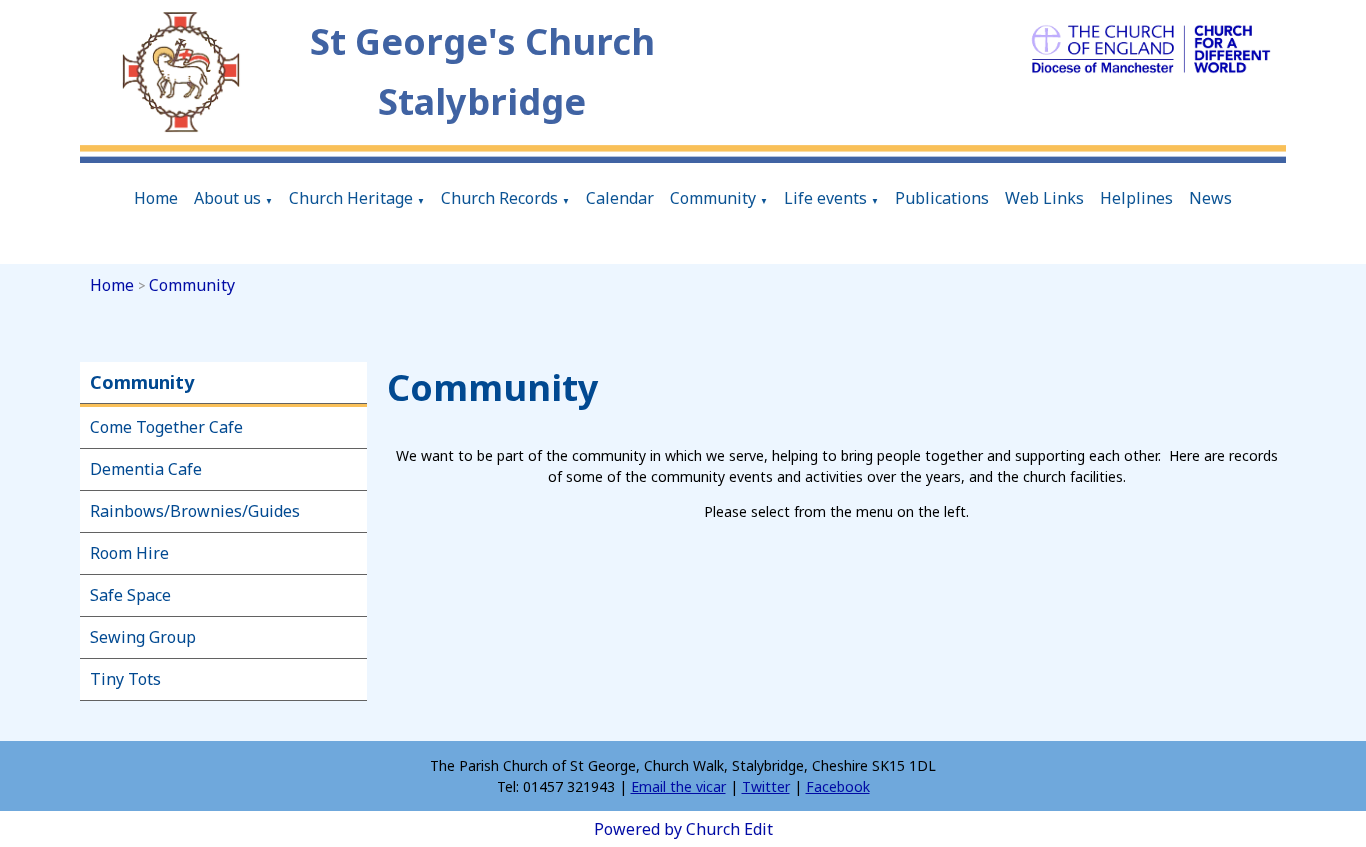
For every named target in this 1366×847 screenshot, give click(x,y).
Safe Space (130, 595)
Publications (942, 198)
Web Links (1044, 198)
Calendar (620, 198)
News (1210, 198)
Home (156, 198)
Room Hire (129, 553)
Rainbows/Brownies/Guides (195, 511)
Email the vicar (678, 786)
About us (227, 198)
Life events (825, 198)
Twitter (766, 786)
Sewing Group (143, 637)
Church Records (499, 198)
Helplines (1136, 198)
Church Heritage (351, 198)
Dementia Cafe (146, 469)
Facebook (838, 786)
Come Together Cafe (166, 427)
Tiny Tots (125, 679)
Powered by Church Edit (683, 829)
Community (713, 198)
